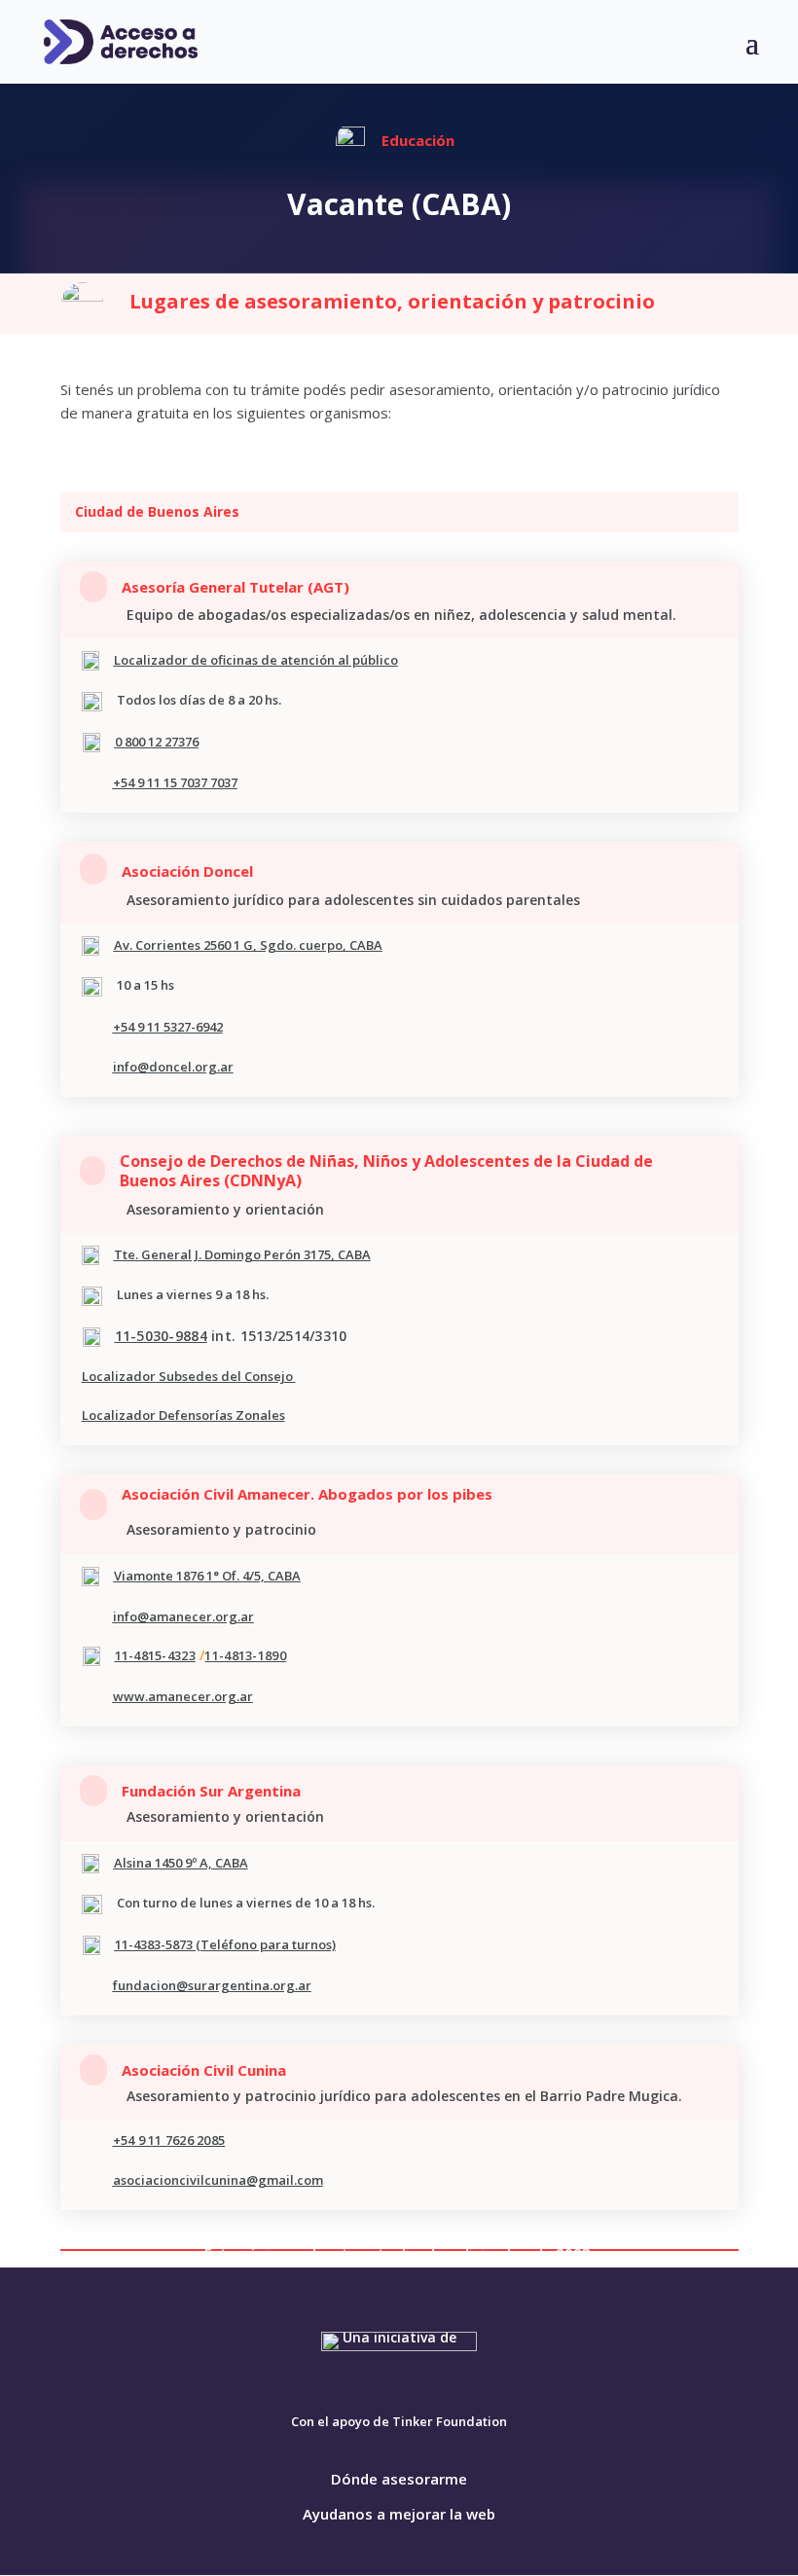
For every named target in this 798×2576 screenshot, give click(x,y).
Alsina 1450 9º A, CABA (181, 1863)
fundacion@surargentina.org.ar (212, 1985)
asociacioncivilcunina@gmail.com (218, 2180)
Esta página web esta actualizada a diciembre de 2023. (399, 2253)
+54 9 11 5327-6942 (168, 1027)
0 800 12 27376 (157, 742)
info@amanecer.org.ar (183, 1616)
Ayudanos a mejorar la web (399, 2514)
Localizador (119, 1376)
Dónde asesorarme (399, 2479)
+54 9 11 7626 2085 (169, 2140)
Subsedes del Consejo (226, 1376)
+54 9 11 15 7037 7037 (175, 782)
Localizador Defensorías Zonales (183, 1415)
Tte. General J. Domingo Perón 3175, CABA (242, 1254)
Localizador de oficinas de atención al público (256, 660)
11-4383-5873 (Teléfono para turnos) (225, 1944)
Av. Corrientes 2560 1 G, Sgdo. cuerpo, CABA (248, 945)
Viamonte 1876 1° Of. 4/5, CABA (207, 1576)
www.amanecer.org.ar (183, 1696)
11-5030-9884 (161, 1336)
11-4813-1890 (245, 1655)
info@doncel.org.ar (173, 1067)
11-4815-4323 (155, 1655)
